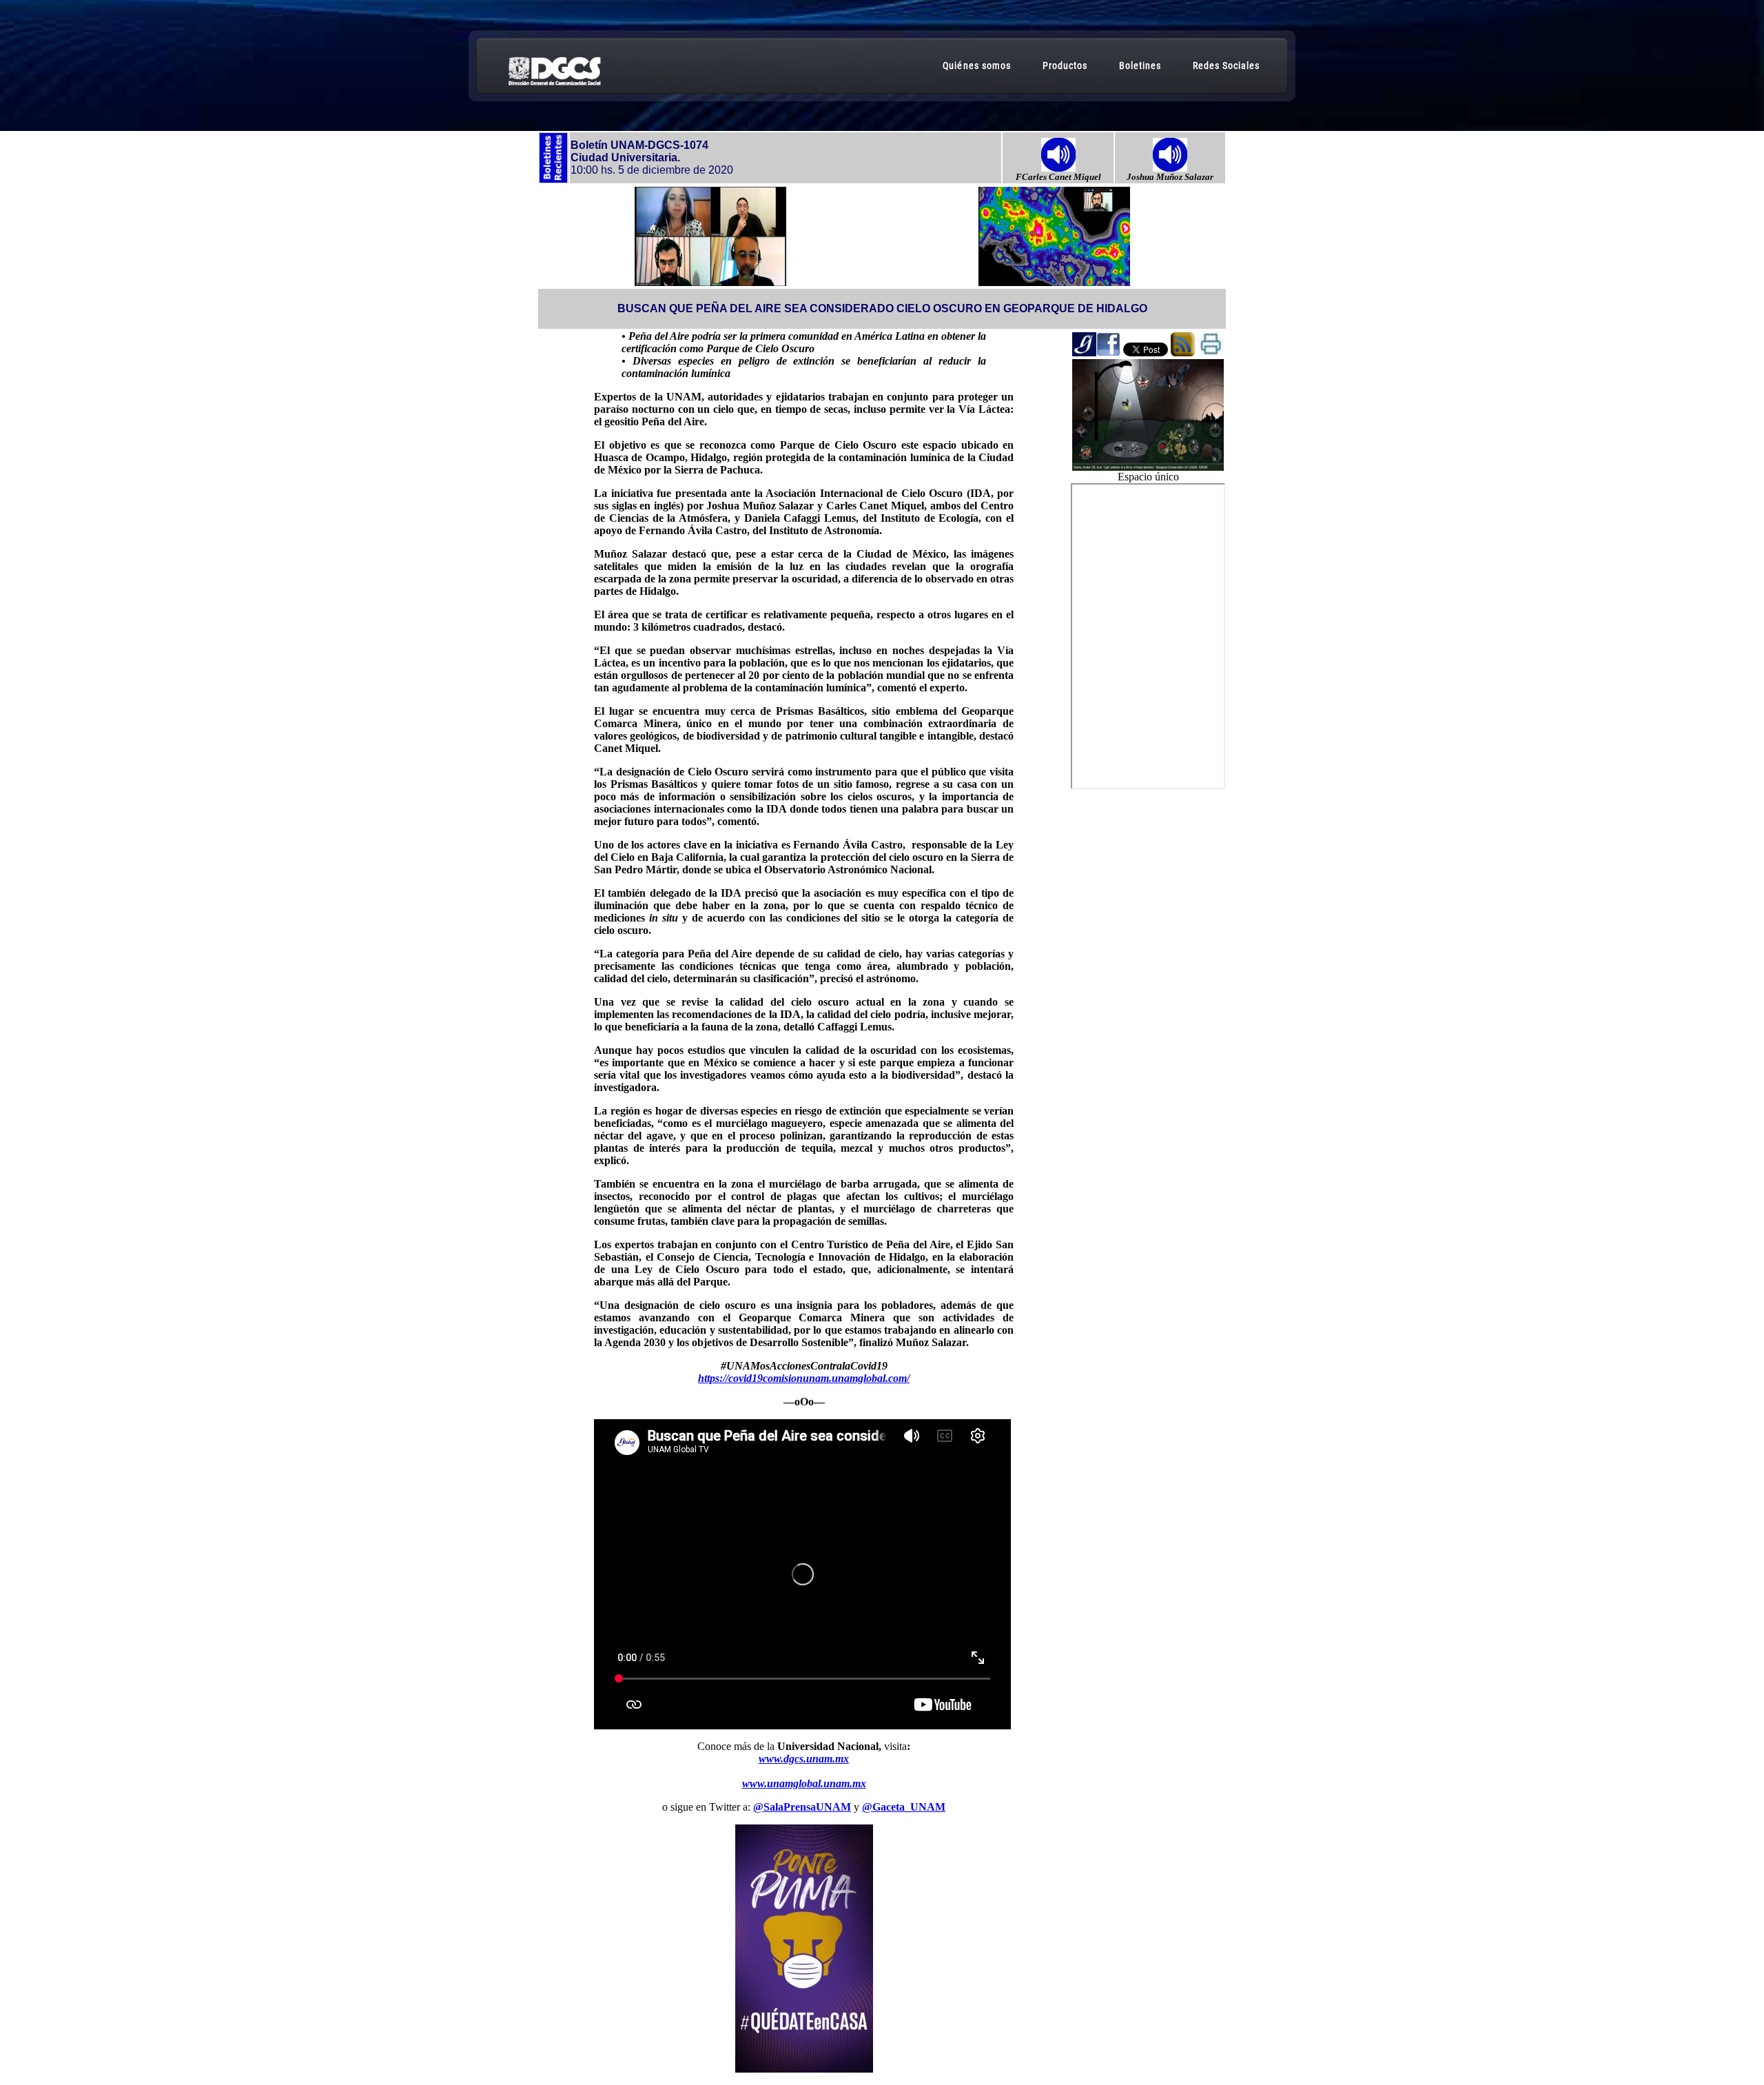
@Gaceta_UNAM (904, 1807)
